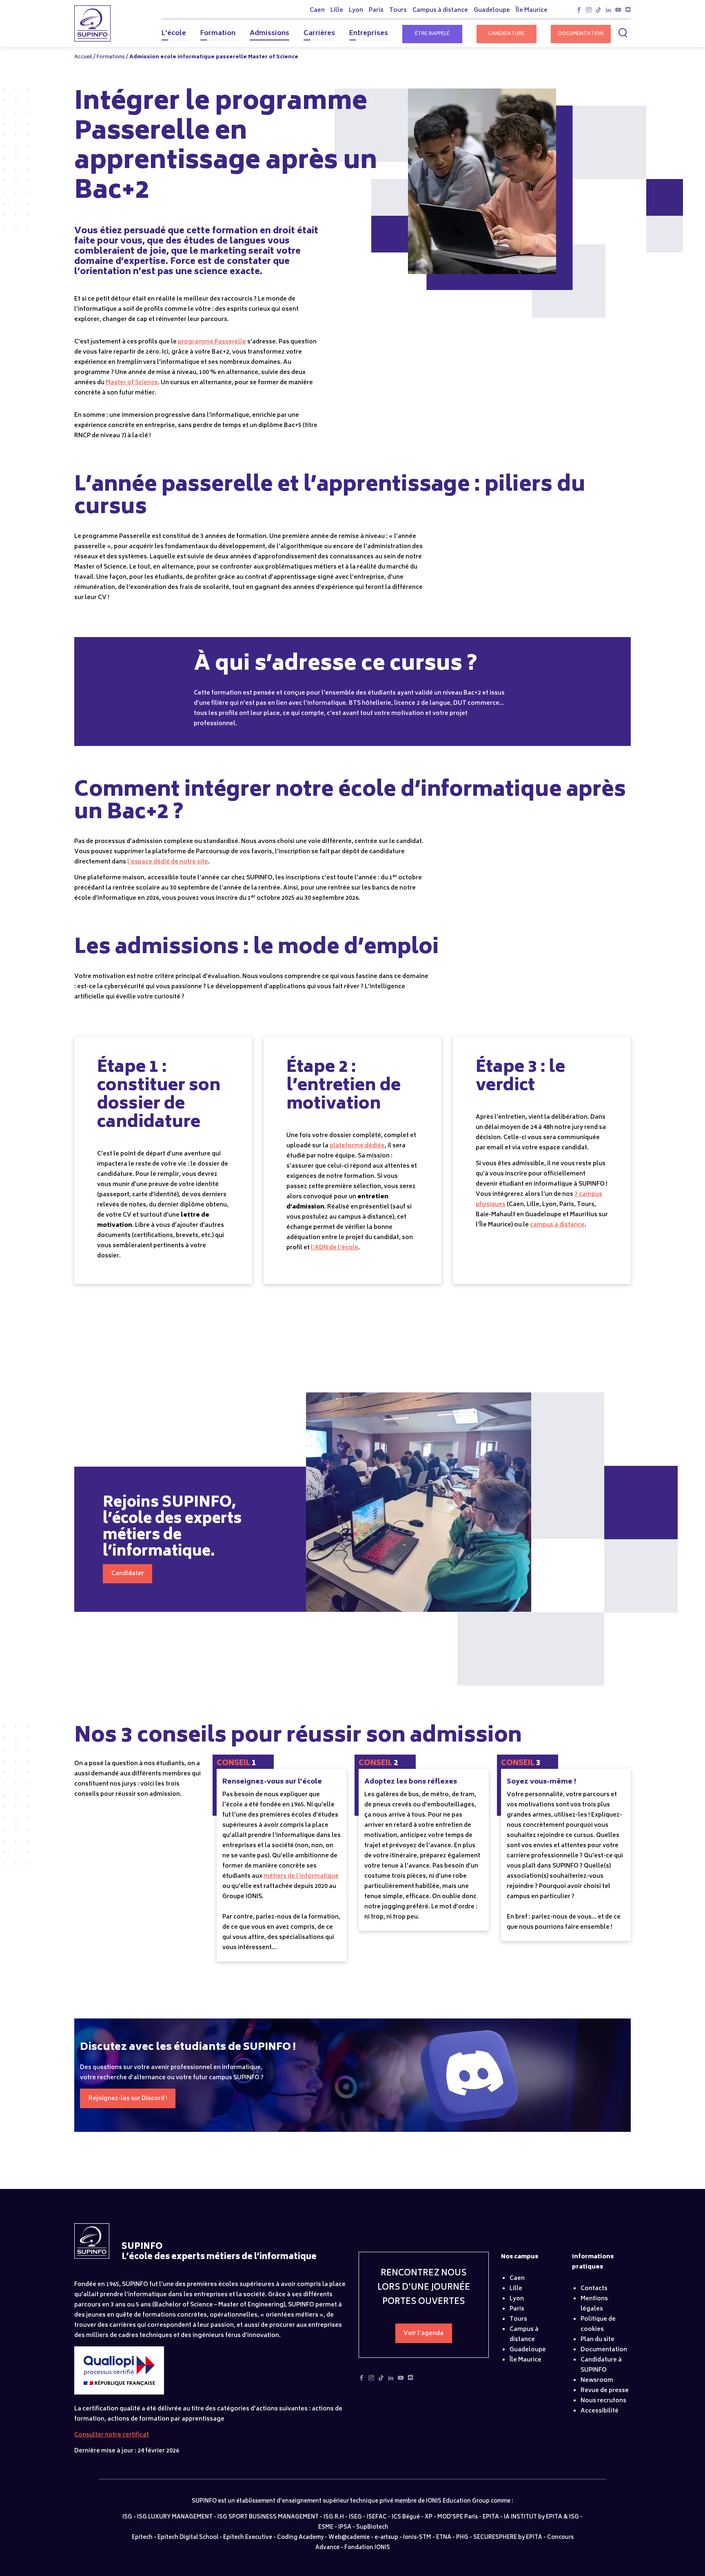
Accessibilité (600, 2411)
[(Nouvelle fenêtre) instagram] (589, 12)
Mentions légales (594, 2304)
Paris (517, 2309)
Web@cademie (349, 2538)
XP (429, 2517)
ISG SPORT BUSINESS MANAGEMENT (268, 2517)
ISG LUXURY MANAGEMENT (175, 2517)
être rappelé (432, 34)
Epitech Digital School (188, 2538)
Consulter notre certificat (112, 2435)
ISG (127, 2517)
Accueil (83, 57)
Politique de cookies (598, 2324)
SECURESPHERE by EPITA (508, 2538)
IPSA (345, 2528)
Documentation (581, 34)
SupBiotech (372, 2528)
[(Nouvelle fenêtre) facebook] (579, 12)
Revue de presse (605, 2391)
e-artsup (386, 2538)
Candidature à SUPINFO (601, 2365)
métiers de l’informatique (301, 1876)
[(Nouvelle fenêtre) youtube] (618, 12)
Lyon (517, 2299)
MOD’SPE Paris (458, 2517)
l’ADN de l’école (335, 1248)
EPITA (491, 2517)
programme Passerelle (212, 342)
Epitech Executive (248, 2538)
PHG (462, 2538)
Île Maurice (525, 2360)
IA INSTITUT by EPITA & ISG (541, 2517)
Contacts (594, 2289)
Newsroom (597, 2380)
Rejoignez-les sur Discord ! (128, 2099)
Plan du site (597, 2340)
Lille (516, 2289)
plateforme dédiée (357, 1146)
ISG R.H (334, 2517)
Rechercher (624, 33)
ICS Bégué (406, 2517)
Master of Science (132, 383)
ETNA (444, 2538)
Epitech (142, 2538)
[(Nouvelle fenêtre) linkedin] (608, 12)
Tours (518, 2319)
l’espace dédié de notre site (168, 862)
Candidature (507, 34)
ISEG (355, 2517)
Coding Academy (300, 2538)
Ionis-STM (417, 2538)
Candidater (128, 1574)
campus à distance (557, 1225)
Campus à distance (524, 2335)
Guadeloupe (528, 2350)
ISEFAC (377, 2517)
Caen (517, 2278)
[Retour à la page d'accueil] (92, 2257)
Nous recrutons (603, 2401)
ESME (326, 2528)
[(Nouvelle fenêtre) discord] (628, 12)
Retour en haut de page (671, 2550)
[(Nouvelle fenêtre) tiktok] (599, 12)
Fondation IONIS (367, 2548)
